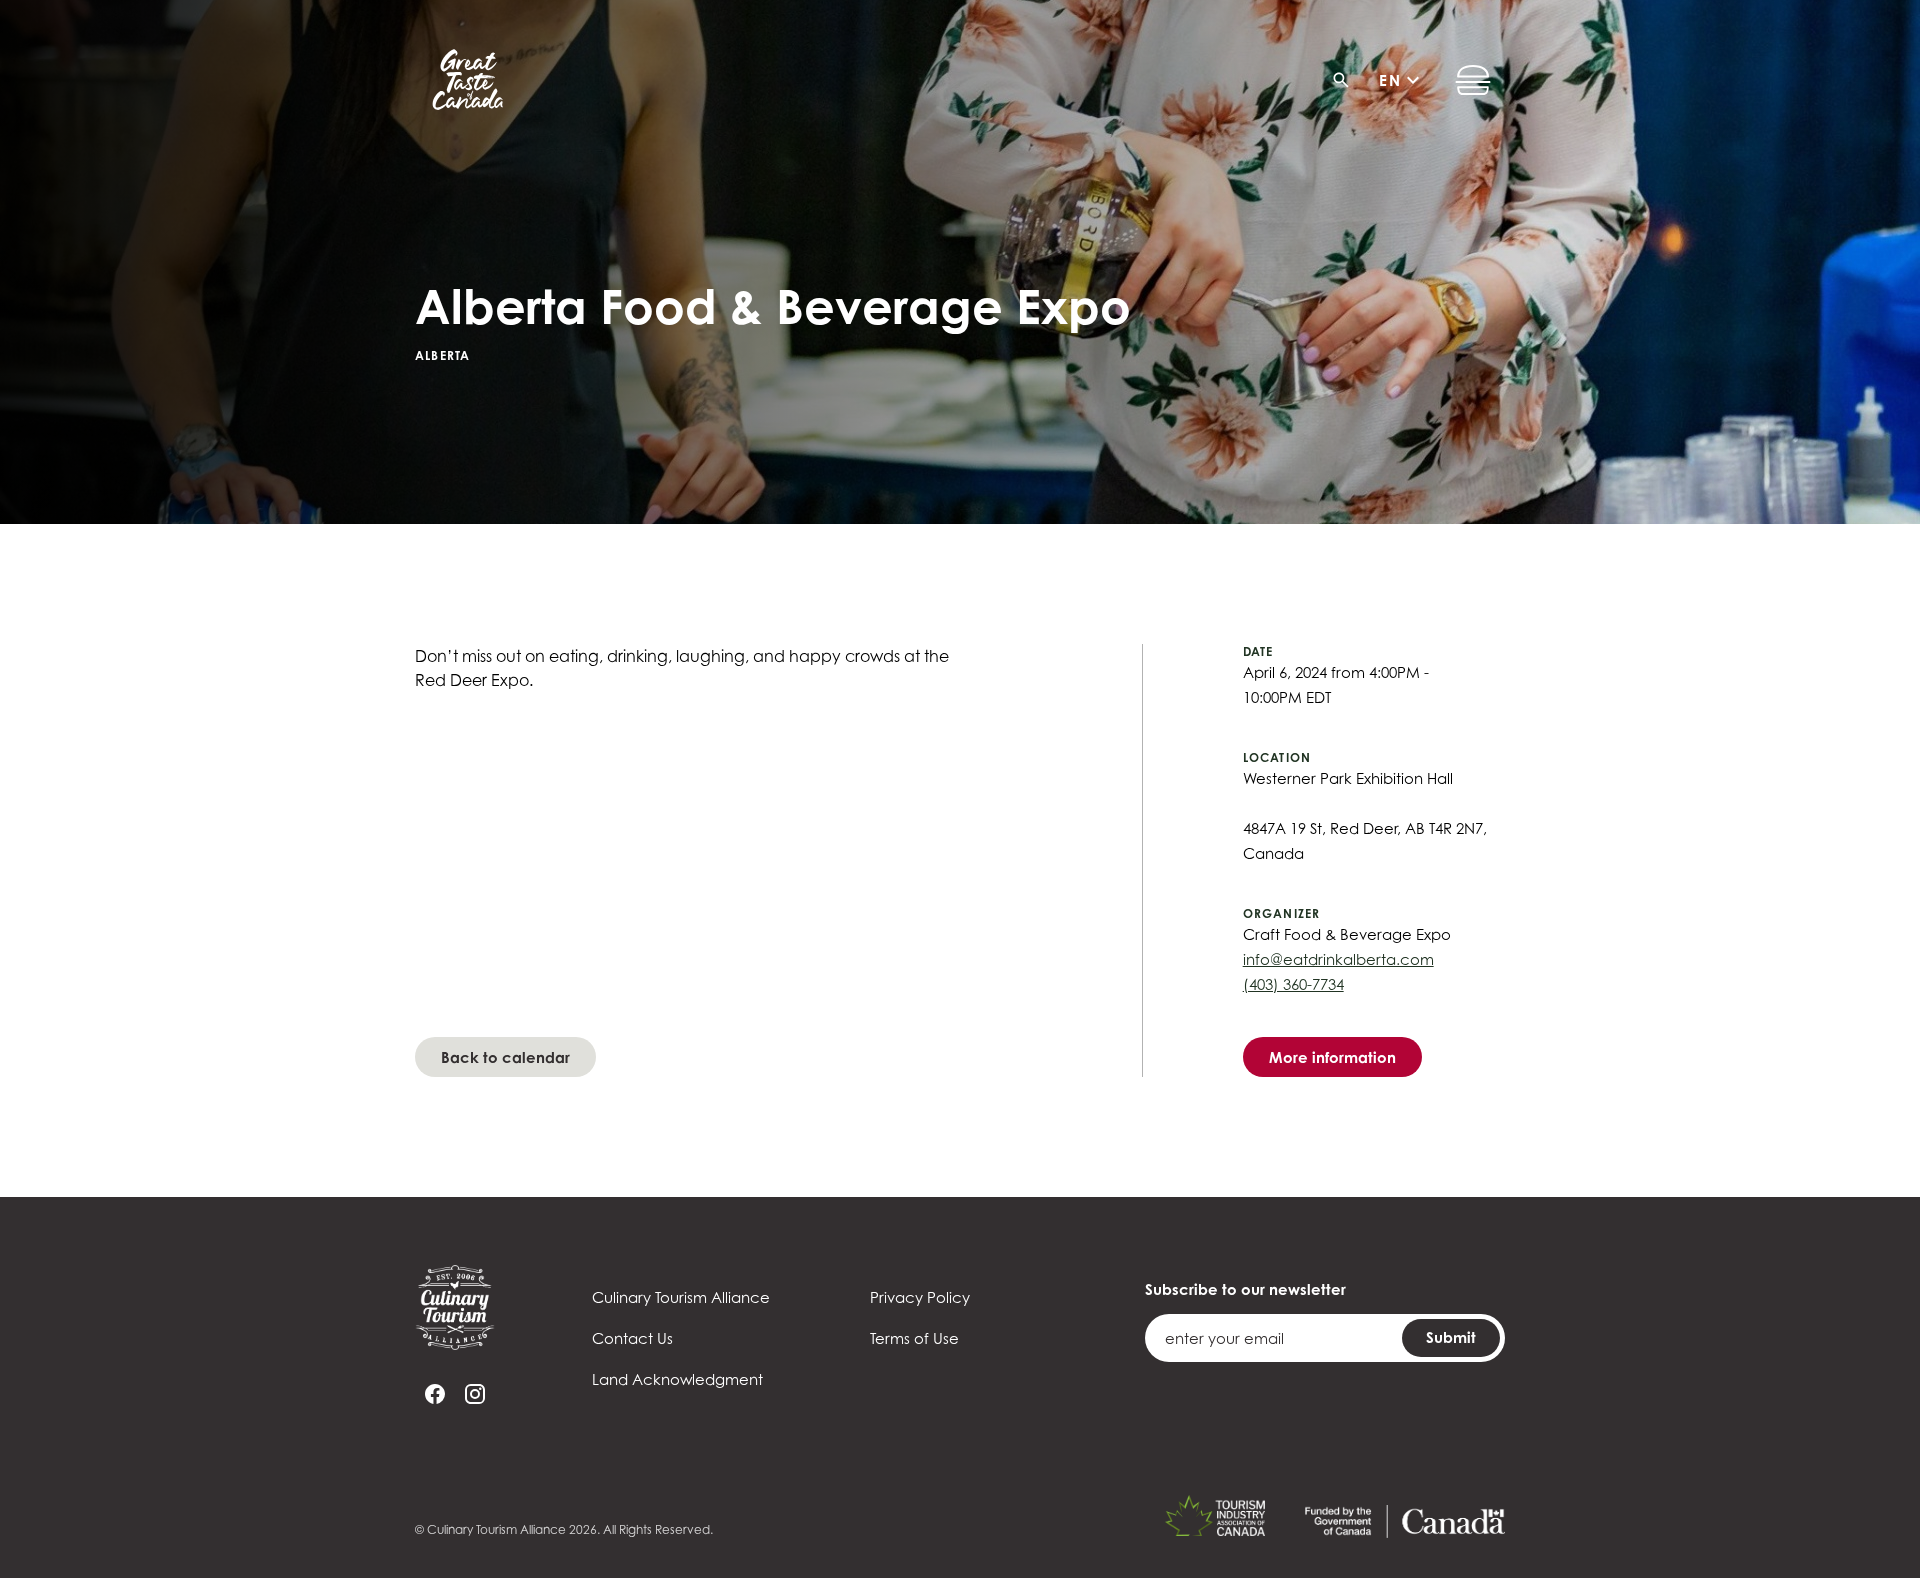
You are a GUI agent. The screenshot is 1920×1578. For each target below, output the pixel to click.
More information (1332, 1057)
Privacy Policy (920, 1297)
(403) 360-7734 (1293, 984)
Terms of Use (914, 1338)
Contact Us (632, 1338)
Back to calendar (505, 1057)
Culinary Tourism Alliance (681, 1297)
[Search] (1347, 80)
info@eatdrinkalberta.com (1338, 959)
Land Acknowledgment (677, 1379)
